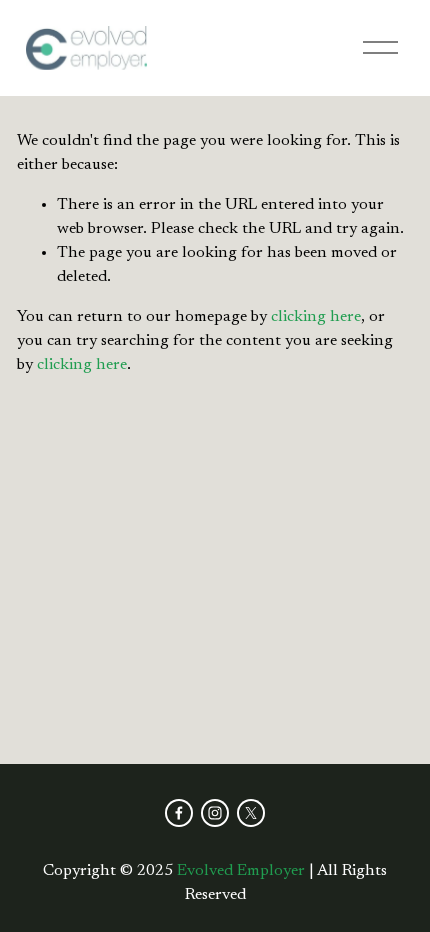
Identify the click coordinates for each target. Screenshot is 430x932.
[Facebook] (179, 813)
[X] (251, 813)
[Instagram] (215, 813)
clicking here (316, 317)
